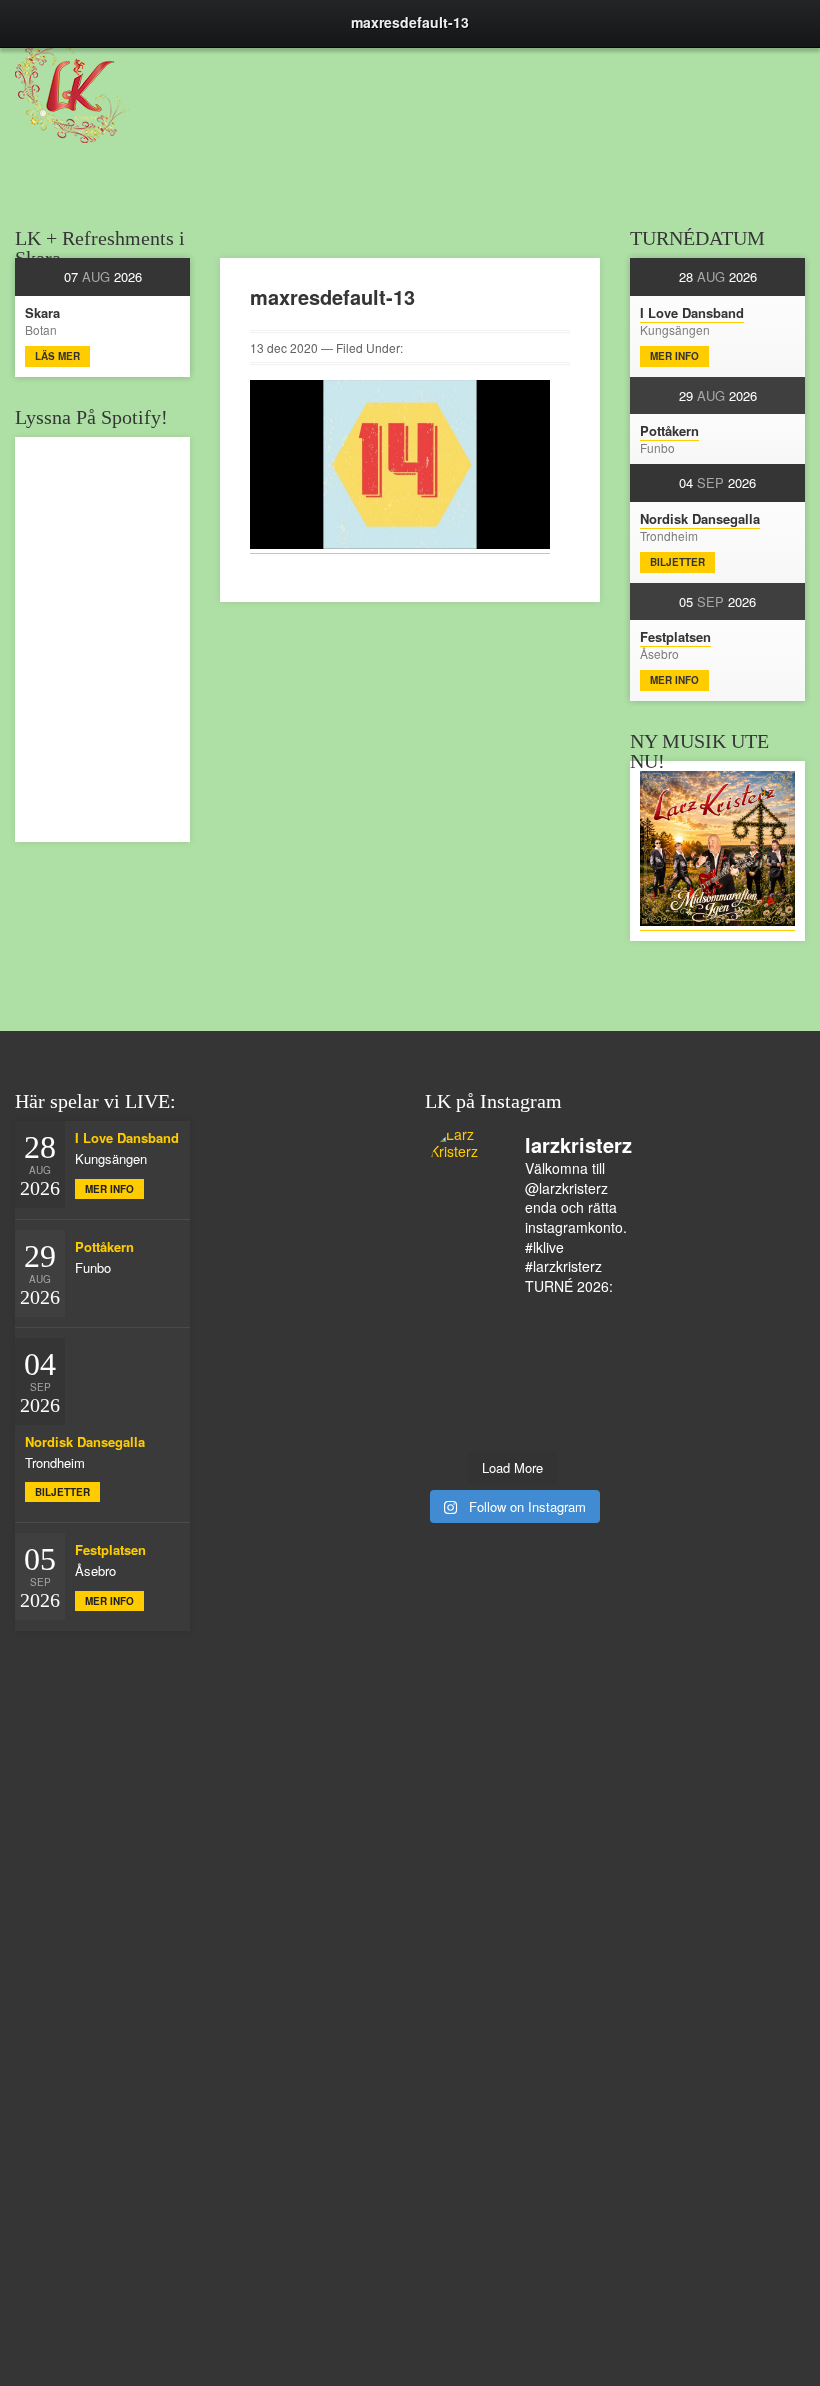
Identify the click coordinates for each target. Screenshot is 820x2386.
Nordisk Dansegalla (700, 518)
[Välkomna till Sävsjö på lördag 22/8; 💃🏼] (491, 1350)
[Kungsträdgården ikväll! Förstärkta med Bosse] (450, 1402)
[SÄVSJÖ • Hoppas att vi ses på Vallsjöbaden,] (574, 1324)
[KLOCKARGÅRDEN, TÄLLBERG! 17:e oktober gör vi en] (574, 1350)
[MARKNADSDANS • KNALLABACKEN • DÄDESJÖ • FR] (450, 1350)
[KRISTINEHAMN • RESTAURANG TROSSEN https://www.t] (574, 1376)
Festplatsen (675, 636)
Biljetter (677, 562)
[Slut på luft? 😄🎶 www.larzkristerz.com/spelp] (491, 1402)
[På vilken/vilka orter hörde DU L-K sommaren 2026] (533, 1324)
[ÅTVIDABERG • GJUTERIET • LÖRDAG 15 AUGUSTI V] (533, 1376)
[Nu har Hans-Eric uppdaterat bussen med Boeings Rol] (491, 1376)
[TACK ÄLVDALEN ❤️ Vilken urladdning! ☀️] (574, 1428)
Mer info (674, 356)
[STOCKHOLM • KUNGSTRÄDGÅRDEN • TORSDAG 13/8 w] (533, 1402)
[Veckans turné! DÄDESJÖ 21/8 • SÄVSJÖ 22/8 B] (533, 1350)
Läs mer (57, 356)
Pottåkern (669, 430)
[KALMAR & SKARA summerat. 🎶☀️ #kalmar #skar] (491, 1428)
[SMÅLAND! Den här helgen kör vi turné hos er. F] (491, 1324)
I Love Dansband (692, 312)
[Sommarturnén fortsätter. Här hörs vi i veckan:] (450, 1428)
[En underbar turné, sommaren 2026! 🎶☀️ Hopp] (450, 1324)
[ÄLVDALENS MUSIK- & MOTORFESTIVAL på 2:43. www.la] (574, 1402)
